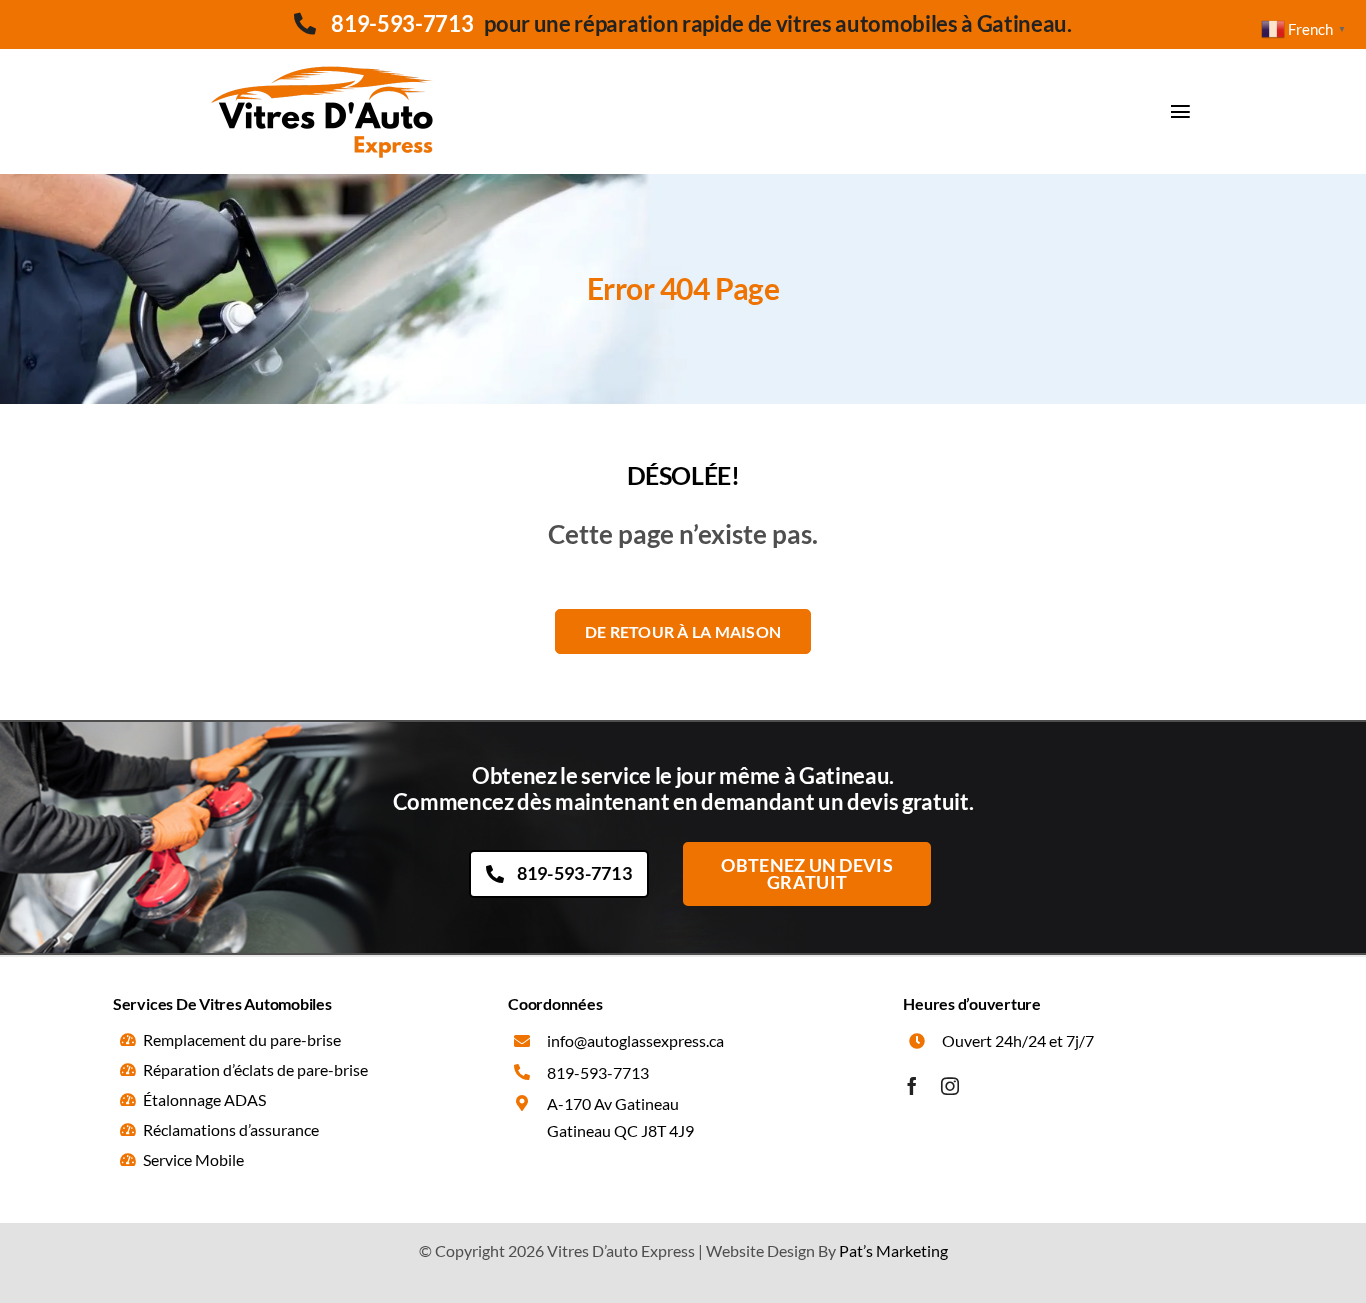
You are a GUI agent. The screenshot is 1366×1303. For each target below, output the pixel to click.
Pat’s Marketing (893, 1250)
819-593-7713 (402, 23)
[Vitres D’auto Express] (323, 56)
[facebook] (912, 1086)
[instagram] (950, 1086)
